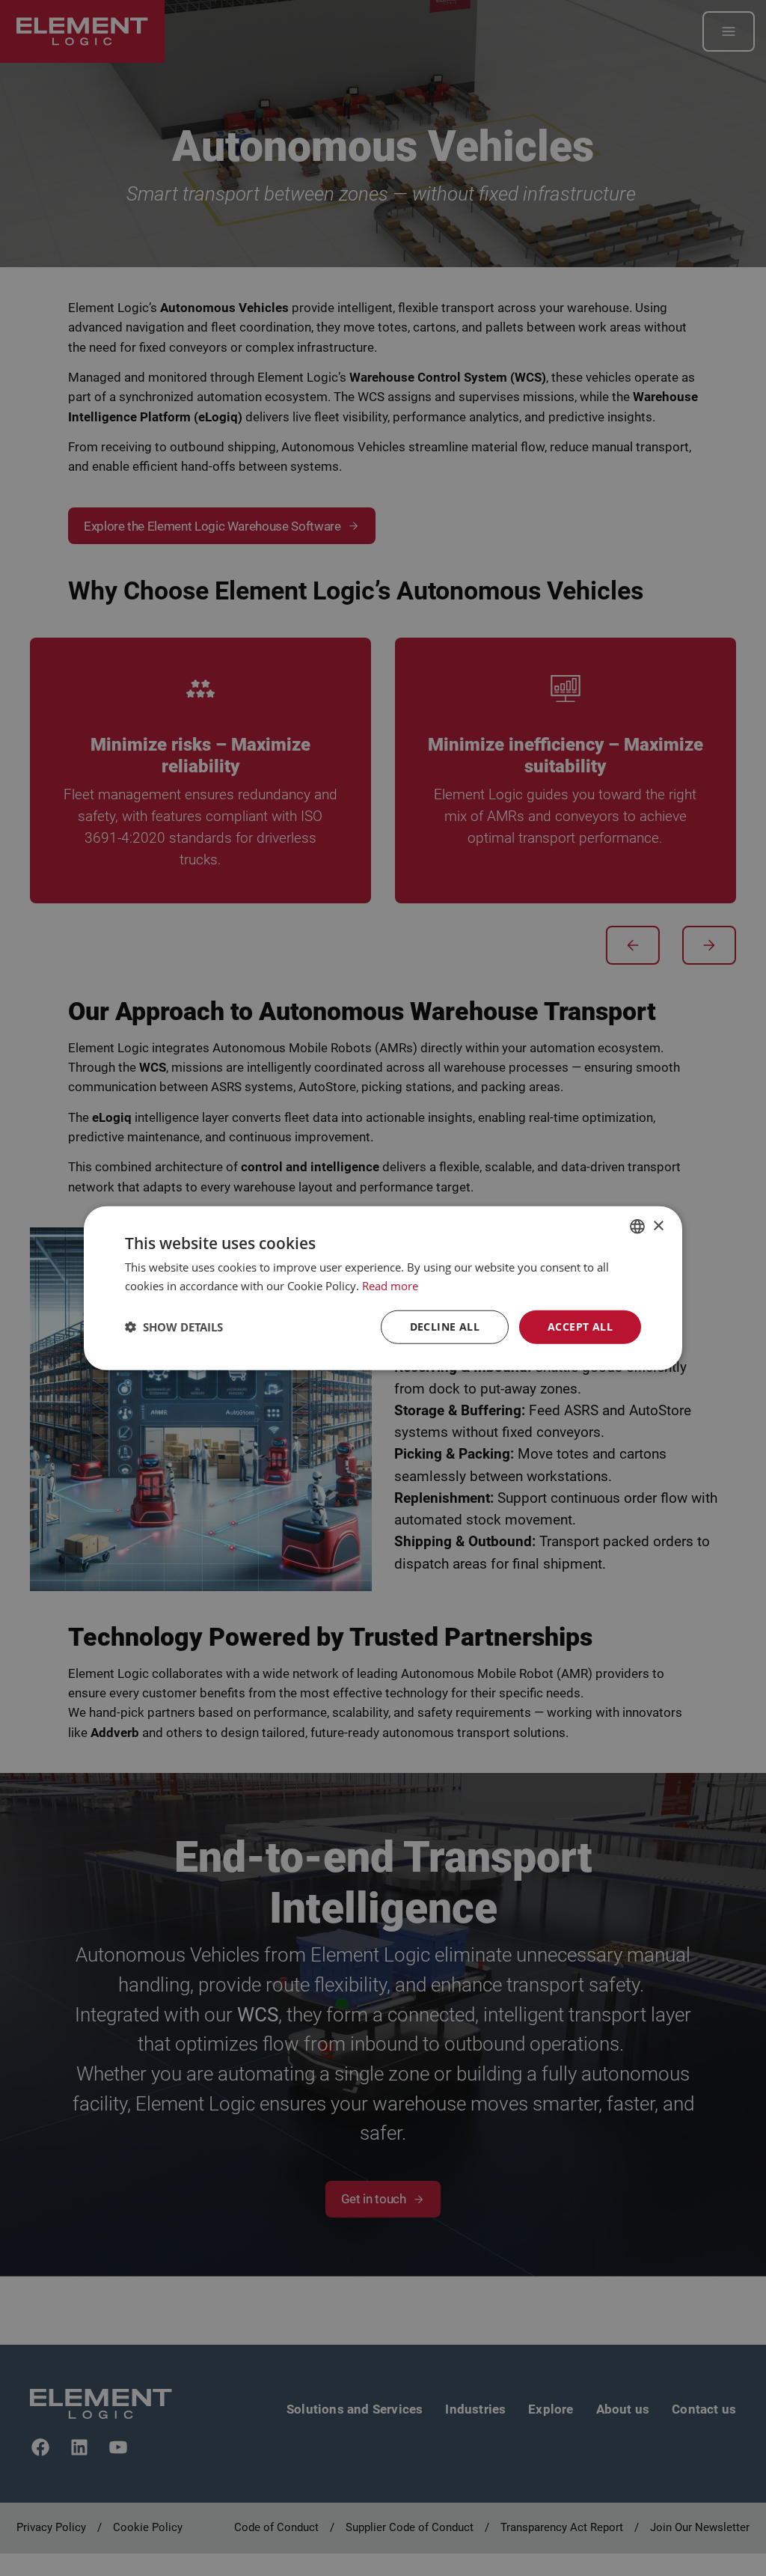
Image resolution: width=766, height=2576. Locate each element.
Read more (390, 1286)
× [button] (658, 1226)
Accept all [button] (580, 1327)
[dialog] (383, 1288)
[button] (174, 1327)
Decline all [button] (445, 1327)
